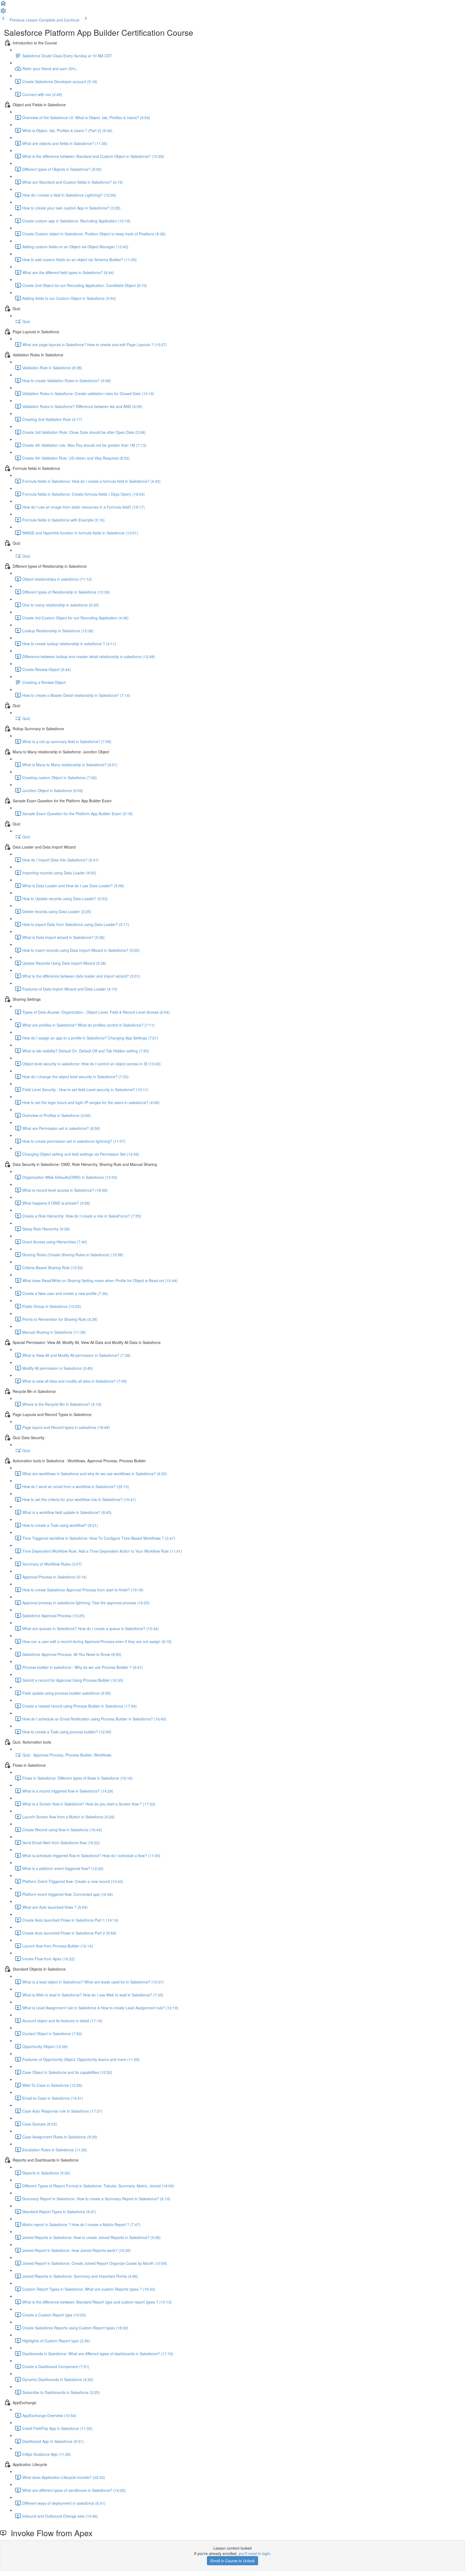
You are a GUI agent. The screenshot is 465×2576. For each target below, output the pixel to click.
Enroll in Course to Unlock (232, 2561)
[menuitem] (3, 12)
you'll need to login (254, 2553)
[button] (3, 5)
